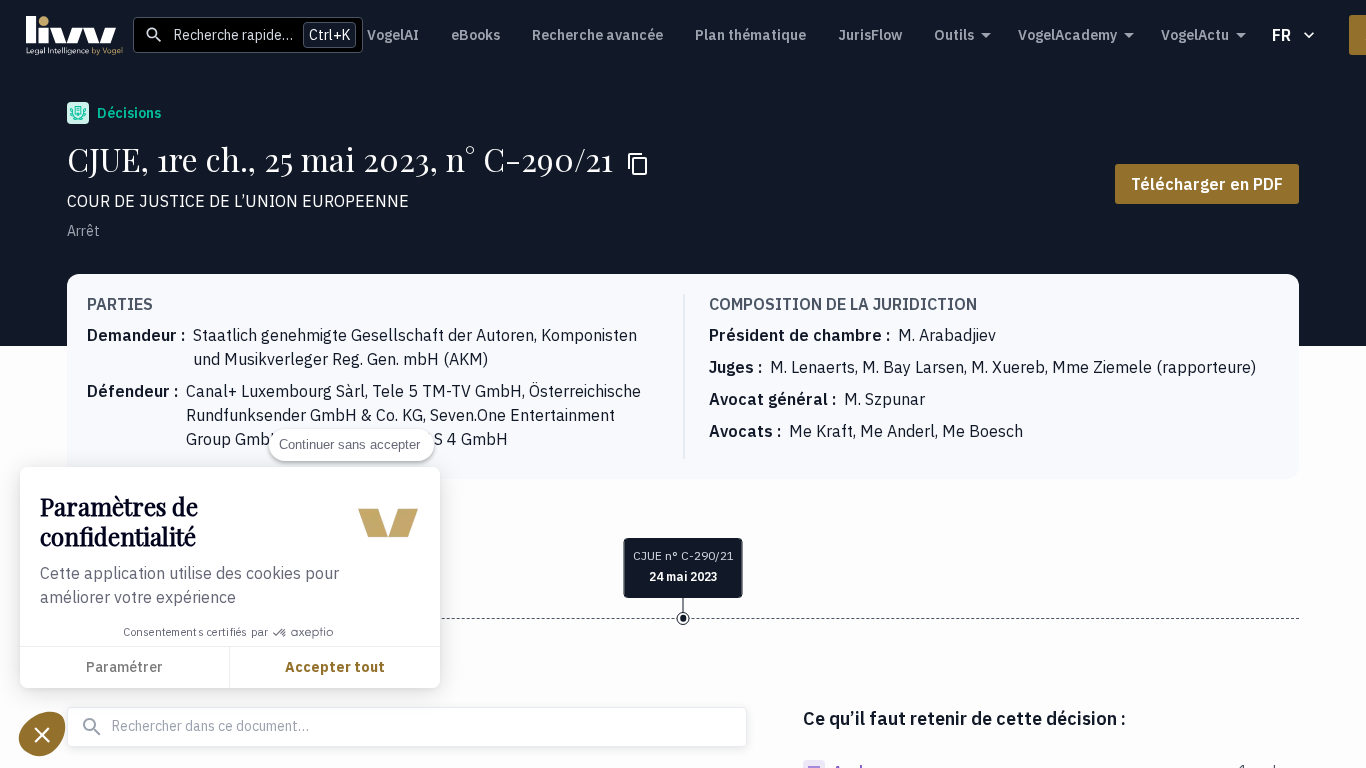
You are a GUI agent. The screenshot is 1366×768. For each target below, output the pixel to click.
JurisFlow (870, 35)
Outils (954, 35)
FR (1281, 35)
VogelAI (393, 35)
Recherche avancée (597, 35)
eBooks (475, 35)
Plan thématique (750, 35)
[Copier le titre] (638, 164)
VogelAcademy (1067, 35)
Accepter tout (335, 667)
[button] (42, 734)
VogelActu (1195, 35)
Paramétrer (124, 667)
